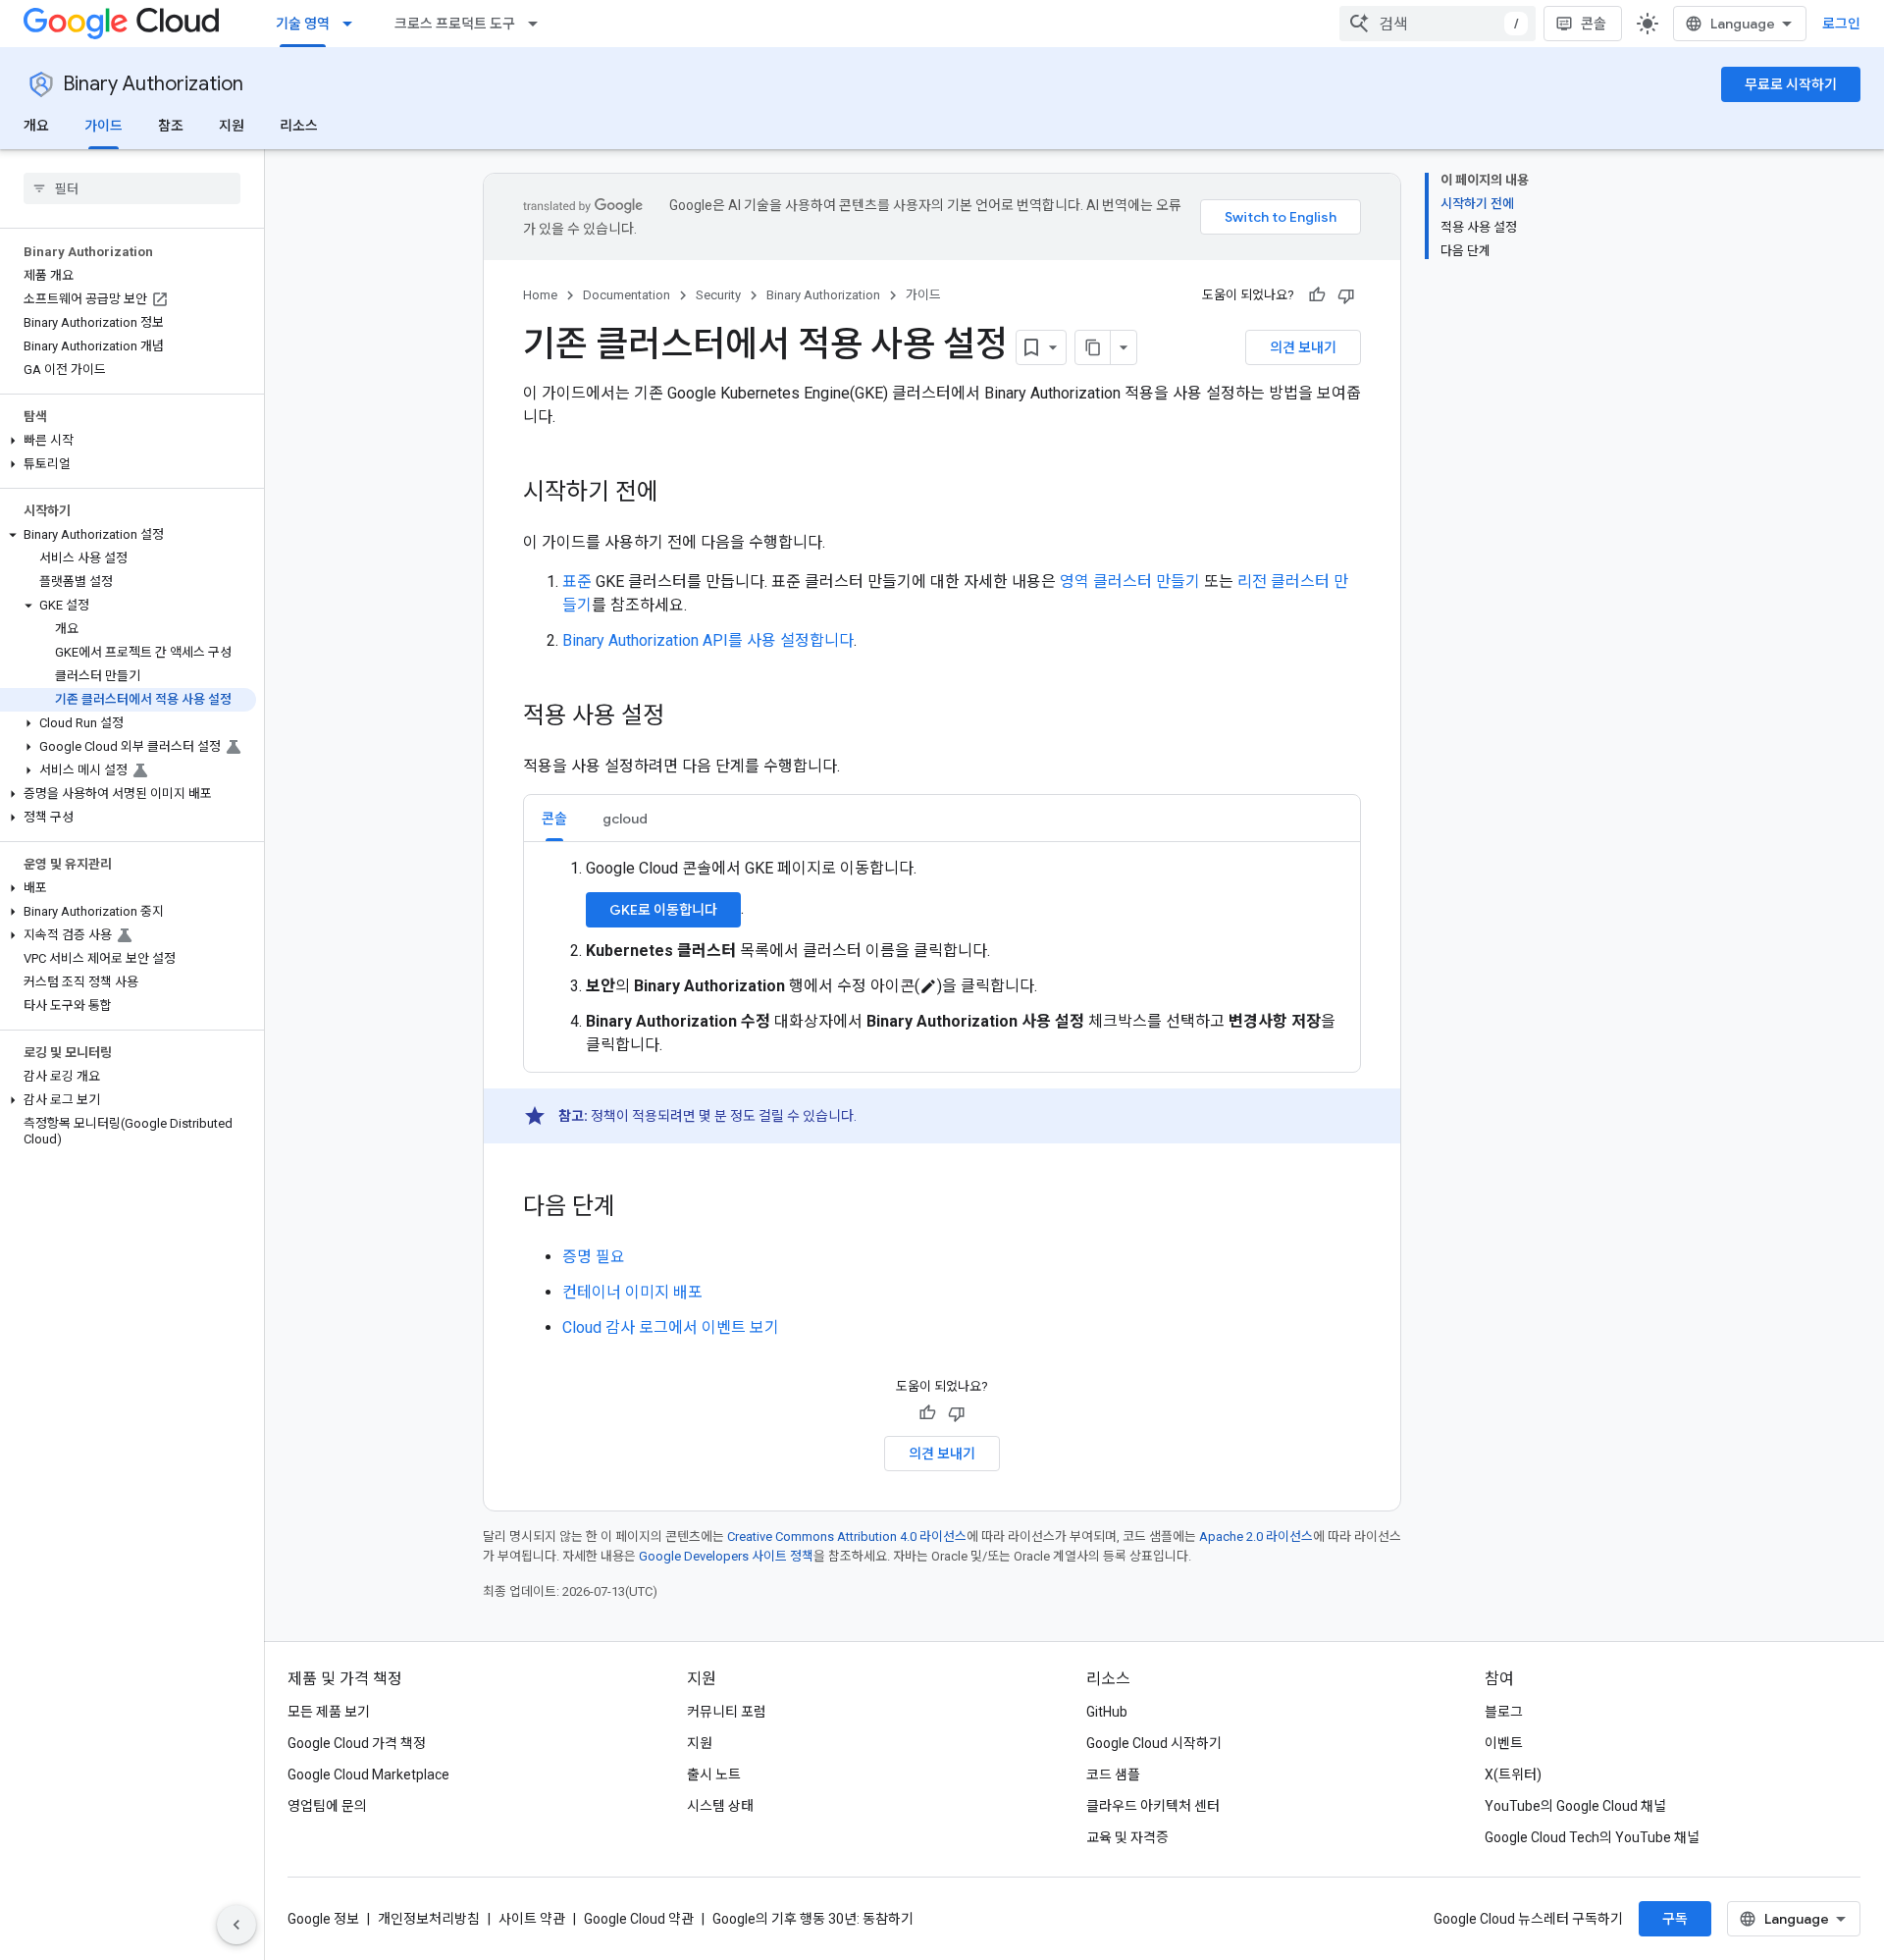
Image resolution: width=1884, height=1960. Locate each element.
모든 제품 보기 (329, 1712)
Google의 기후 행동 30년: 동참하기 (813, 1919)
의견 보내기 (1303, 347)
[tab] (554, 818)
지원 (232, 126)
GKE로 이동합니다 (663, 910)
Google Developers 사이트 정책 (726, 1556)
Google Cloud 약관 (639, 1919)
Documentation (627, 295)
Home (540, 295)
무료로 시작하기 (1791, 84)
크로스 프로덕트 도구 (455, 24)
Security (718, 295)
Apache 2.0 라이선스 (1256, 1536)
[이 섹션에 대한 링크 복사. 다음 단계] (635, 1208)
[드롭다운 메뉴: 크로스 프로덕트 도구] (539, 24)
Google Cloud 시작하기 (1154, 1743)
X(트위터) (1513, 1775)
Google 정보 (323, 1919)
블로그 (1504, 1712)
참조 (171, 126)
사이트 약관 (532, 1919)
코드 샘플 (1113, 1775)
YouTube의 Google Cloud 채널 (1575, 1806)
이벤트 (1504, 1743)
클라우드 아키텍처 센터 (1153, 1806)
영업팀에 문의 (327, 1806)
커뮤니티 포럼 (727, 1712)
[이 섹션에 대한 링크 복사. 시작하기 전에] (678, 494)
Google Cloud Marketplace (368, 1775)
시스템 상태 (720, 1806)
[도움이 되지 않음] (1346, 295)
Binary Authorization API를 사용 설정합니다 (708, 640)
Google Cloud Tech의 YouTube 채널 (1592, 1837)
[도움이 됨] (1317, 295)
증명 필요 (594, 1257)
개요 (36, 126)
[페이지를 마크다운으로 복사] (1093, 347)
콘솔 (1594, 24)
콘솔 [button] (554, 819)
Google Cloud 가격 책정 (357, 1743)
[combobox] (1438, 24)
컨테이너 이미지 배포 (632, 1292)
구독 (1675, 1919)
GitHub (1107, 1712)
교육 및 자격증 (1127, 1837)
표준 (577, 582)
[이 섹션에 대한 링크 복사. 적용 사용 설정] (684, 717)
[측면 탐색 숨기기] (236, 1925)
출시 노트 (714, 1775)
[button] (128, 441)
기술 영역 (303, 24)
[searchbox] (132, 188)
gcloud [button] (625, 819)
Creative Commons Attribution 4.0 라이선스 (847, 1536)
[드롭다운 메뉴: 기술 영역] (353, 24)
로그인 (1841, 24)
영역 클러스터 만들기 (1130, 582)
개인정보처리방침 (429, 1919)
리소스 (299, 126)
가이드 (104, 126)
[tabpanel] (942, 957)
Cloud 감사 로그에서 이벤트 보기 (671, 1327)
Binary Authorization (153, 84)
